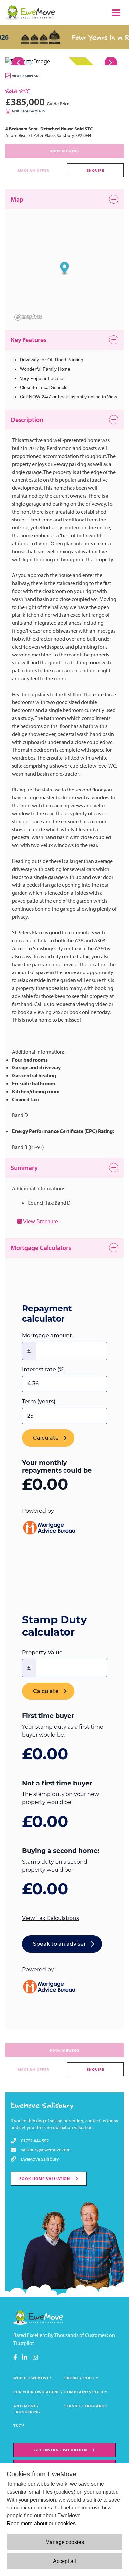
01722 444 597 (35, 2141)
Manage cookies (65, 2542)
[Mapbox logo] (28, 317)
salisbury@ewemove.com (46, 2150)
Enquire (96, 170)
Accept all (64, 2561)
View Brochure (40, 1221)
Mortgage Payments (28, 111)
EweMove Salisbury (42, 2105)
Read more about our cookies (41, 2524)
